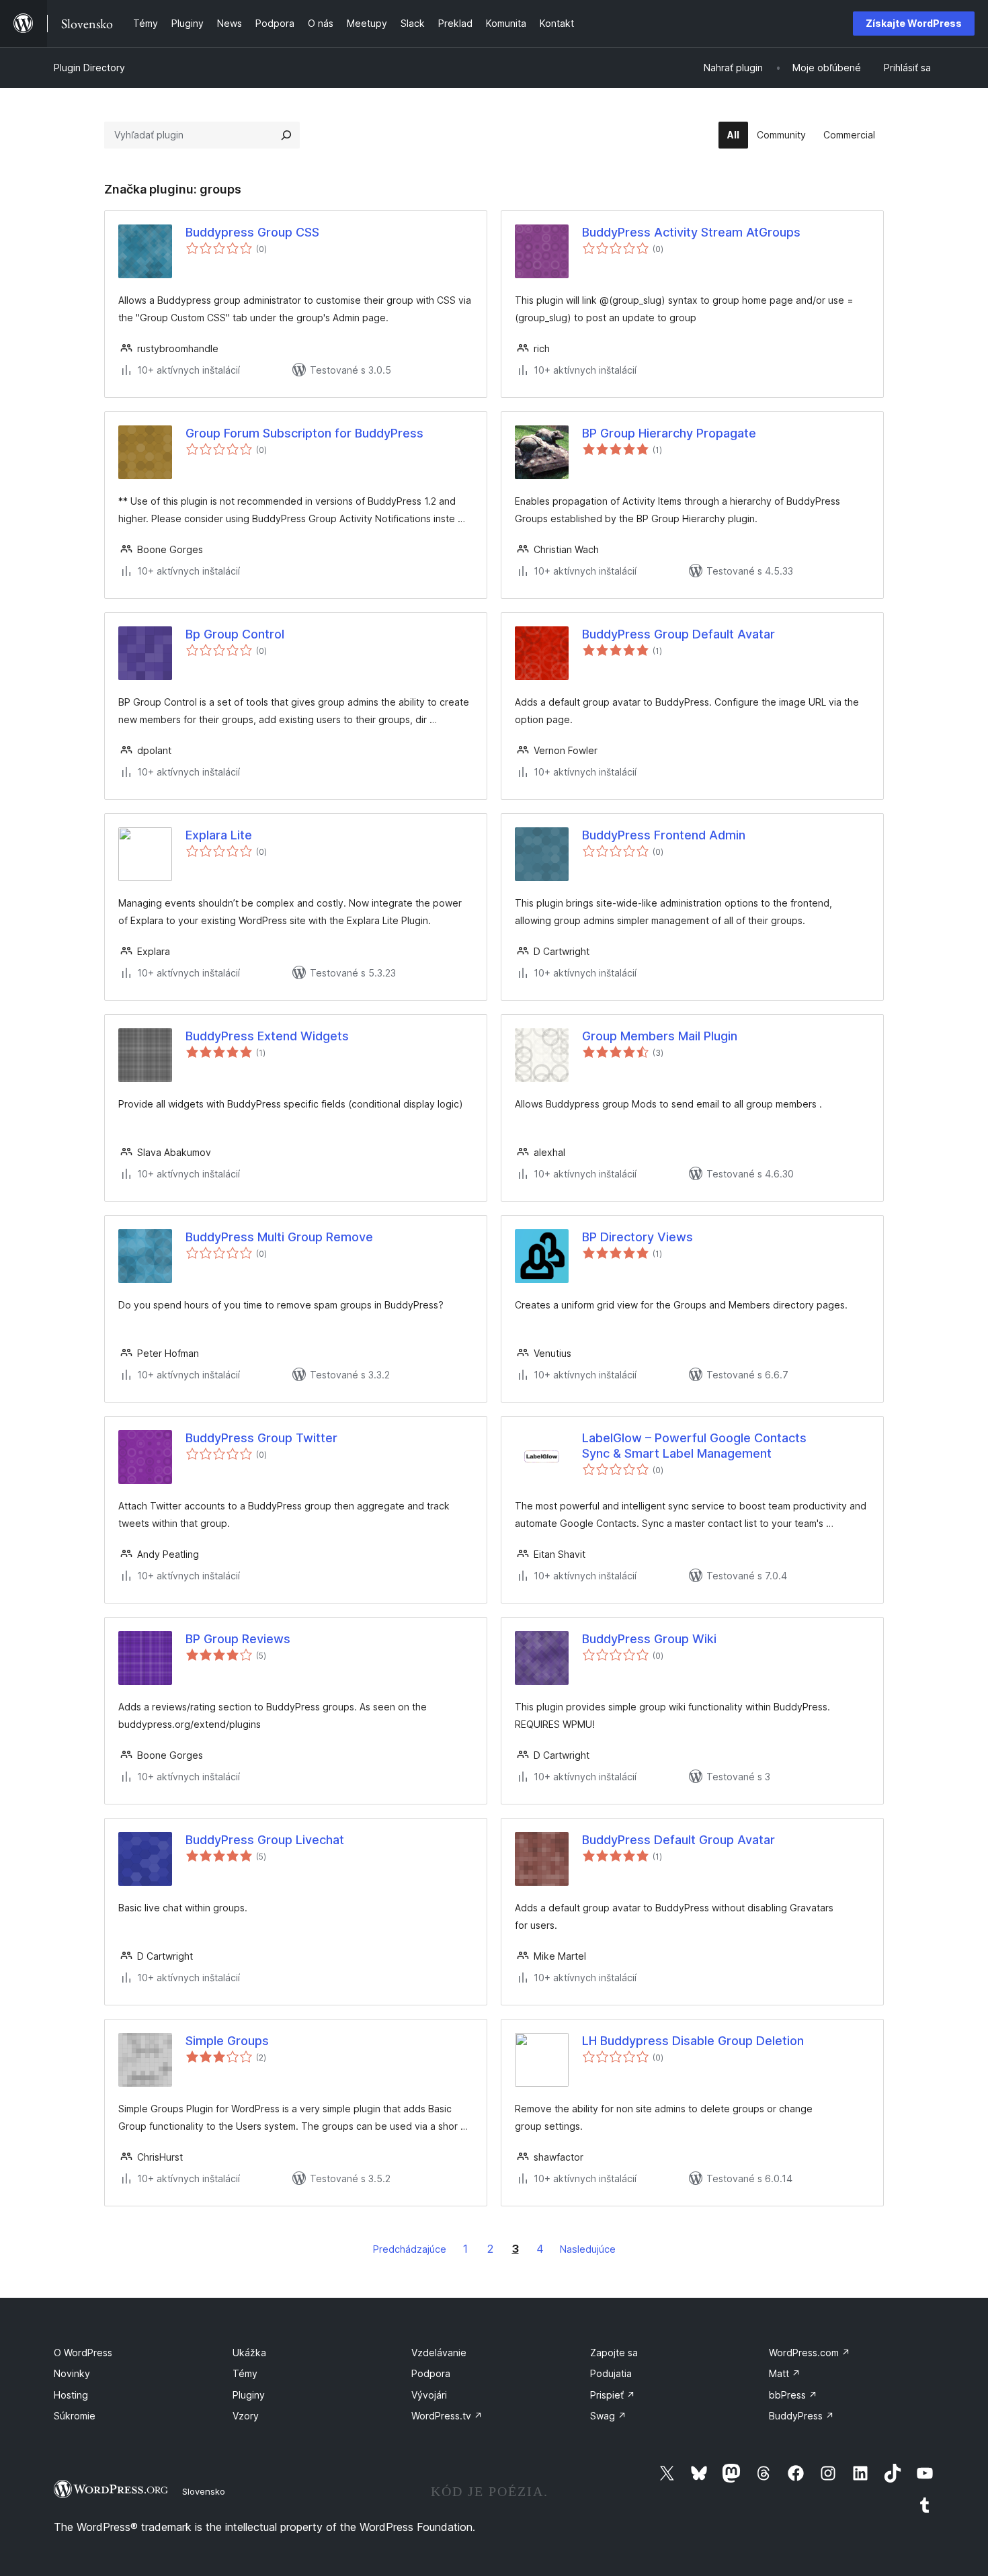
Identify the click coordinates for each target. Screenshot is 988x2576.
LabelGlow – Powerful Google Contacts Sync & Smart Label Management (694, 1446)
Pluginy (249, 2395)
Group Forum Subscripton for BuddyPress (304, 433)
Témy (245, 2373)
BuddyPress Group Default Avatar (678, 634)
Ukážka (249, 2353)
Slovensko (204, 2491)
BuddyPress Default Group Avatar (678, 1840)
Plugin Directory (89, 68)
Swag (608, 2416)
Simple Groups (227, 2041)
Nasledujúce (588, 2249)
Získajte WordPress (914, 23)
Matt (785, 2373)
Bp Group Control (235, 634)
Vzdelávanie (439, 2353)
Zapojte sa (614, 2353)
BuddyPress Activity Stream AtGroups (691, 232)
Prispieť (613, 2395)
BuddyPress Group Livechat (265, 1840)
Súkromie (75, 2416)
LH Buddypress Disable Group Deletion (693, 2041)
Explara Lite (219, 835)
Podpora (431, 2373)
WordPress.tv (447, 2416)
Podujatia (611, 2373)
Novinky (72, 2373)
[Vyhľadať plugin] (286, 135)
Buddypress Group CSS (252, 232)
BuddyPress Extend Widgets (267, 1036)
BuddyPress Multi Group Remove (279, 1237)
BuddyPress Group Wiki (649, 1639)
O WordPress (83, 2353)
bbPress (793, 2395)
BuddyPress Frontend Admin (664, 835)
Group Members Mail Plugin (660, 1036)
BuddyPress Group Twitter (261, 1438)
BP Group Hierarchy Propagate (669, 433)
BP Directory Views (637, 1237)
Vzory (246, 2416)
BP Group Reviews (238, 1639)
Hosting (71, 2395)
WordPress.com (810, 2353)
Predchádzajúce (410, 2249)
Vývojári (429, 2395)
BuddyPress (801, 2416)
